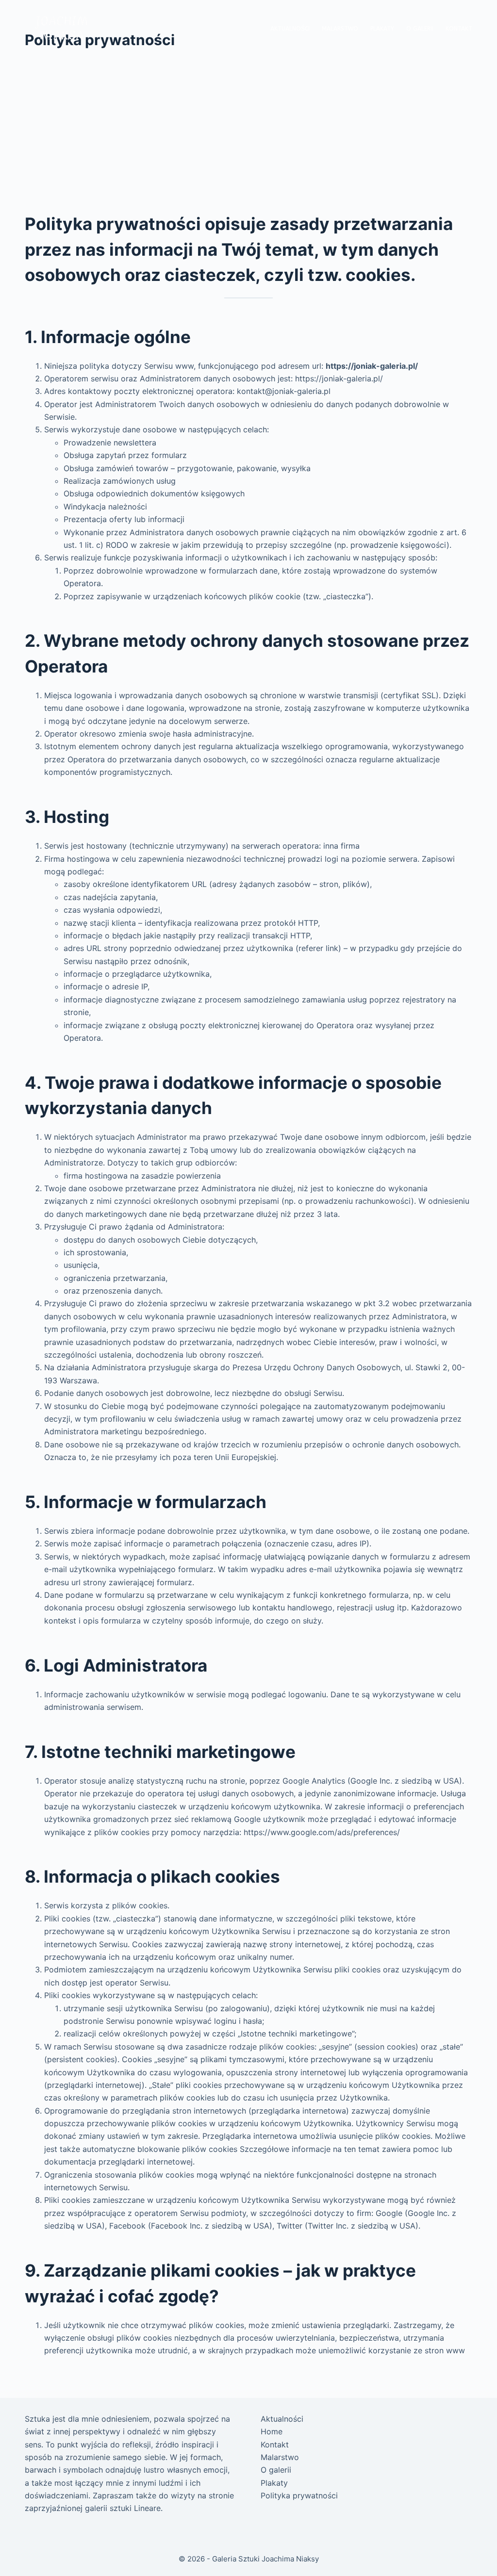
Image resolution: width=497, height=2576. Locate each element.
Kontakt (459, 29)
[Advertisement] (248, 138)
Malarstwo (340, 29)
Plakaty (382, 29)
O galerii (420, 29)
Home (272, 2431)
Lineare (147, 2508)
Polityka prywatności (299, 2495)
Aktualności (290, 29)
